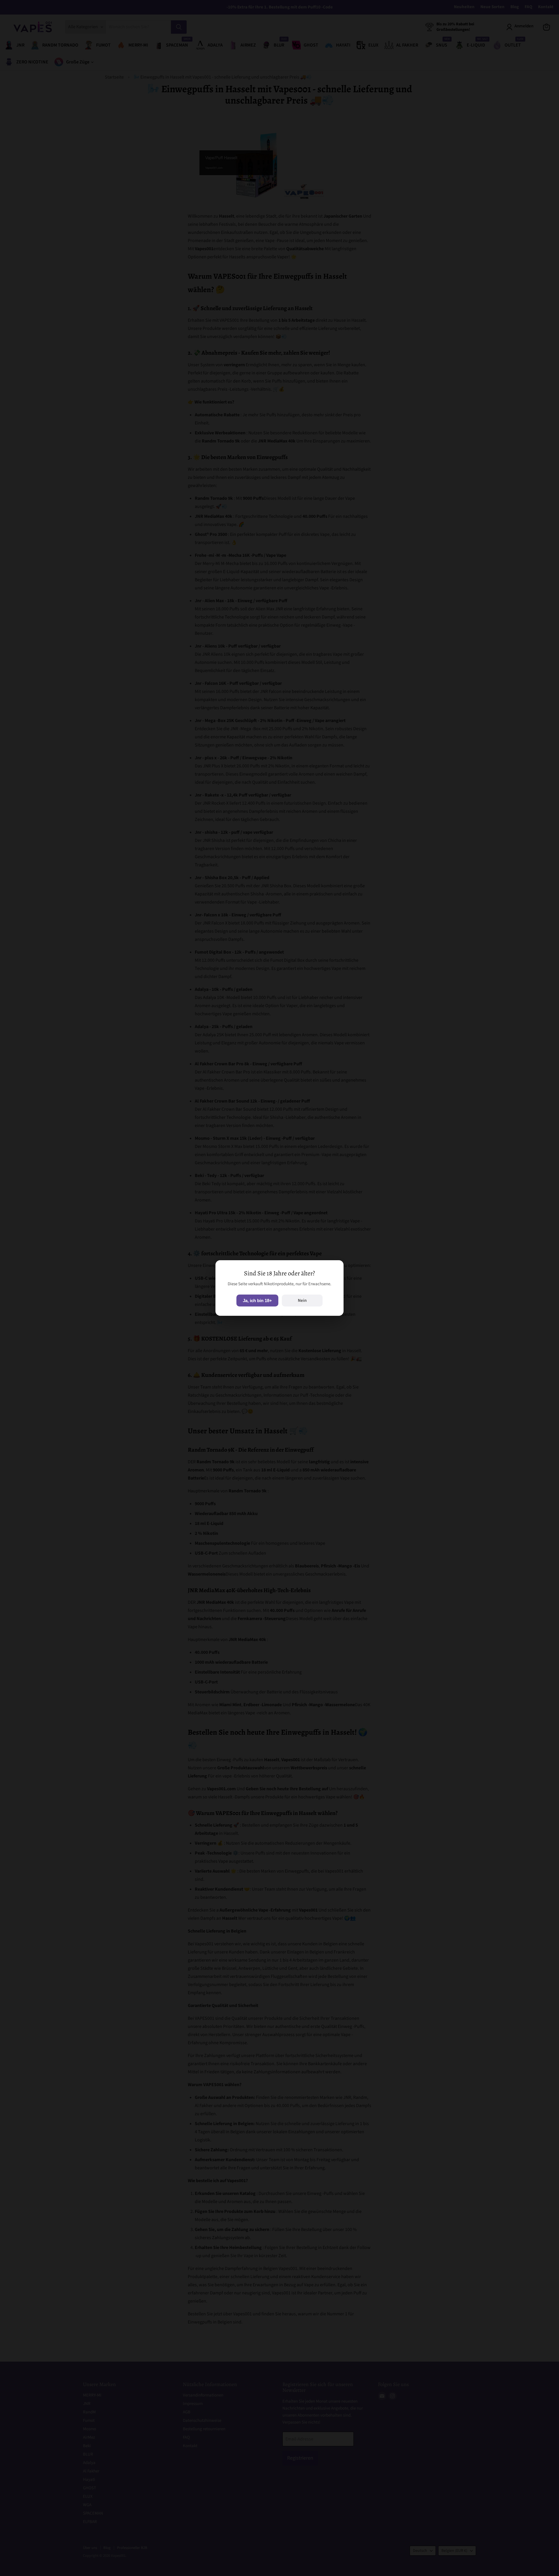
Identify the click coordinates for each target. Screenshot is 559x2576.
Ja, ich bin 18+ (257, 1301)
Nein (302, 1301)
